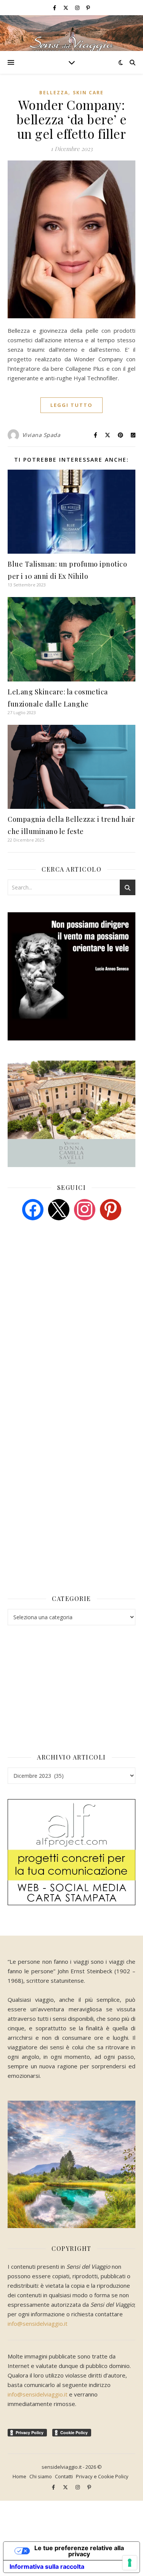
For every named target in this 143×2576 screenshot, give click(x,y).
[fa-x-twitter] (66, 8)
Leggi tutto (71, 405)
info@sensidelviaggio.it (38, 2323)
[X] (59, 1209)
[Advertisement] (65, 1285)
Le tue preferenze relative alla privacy (79, 2551)
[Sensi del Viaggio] (71, 33)
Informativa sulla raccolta (47, 2566)
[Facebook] (33, 1209)
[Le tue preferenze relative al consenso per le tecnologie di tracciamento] (130, 2563)
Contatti (64, 2476)
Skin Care (88, 93)
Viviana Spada (41, 435)
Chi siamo (41, 2476)
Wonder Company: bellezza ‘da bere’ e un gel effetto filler (72, 119)
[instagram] (78, 8)
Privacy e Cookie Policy (102, 2476)
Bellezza (54, 93)
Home (19, 2476)
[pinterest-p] (88, 8)
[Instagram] (85, 1209)
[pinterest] (111, 1209)
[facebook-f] (55, 8)
